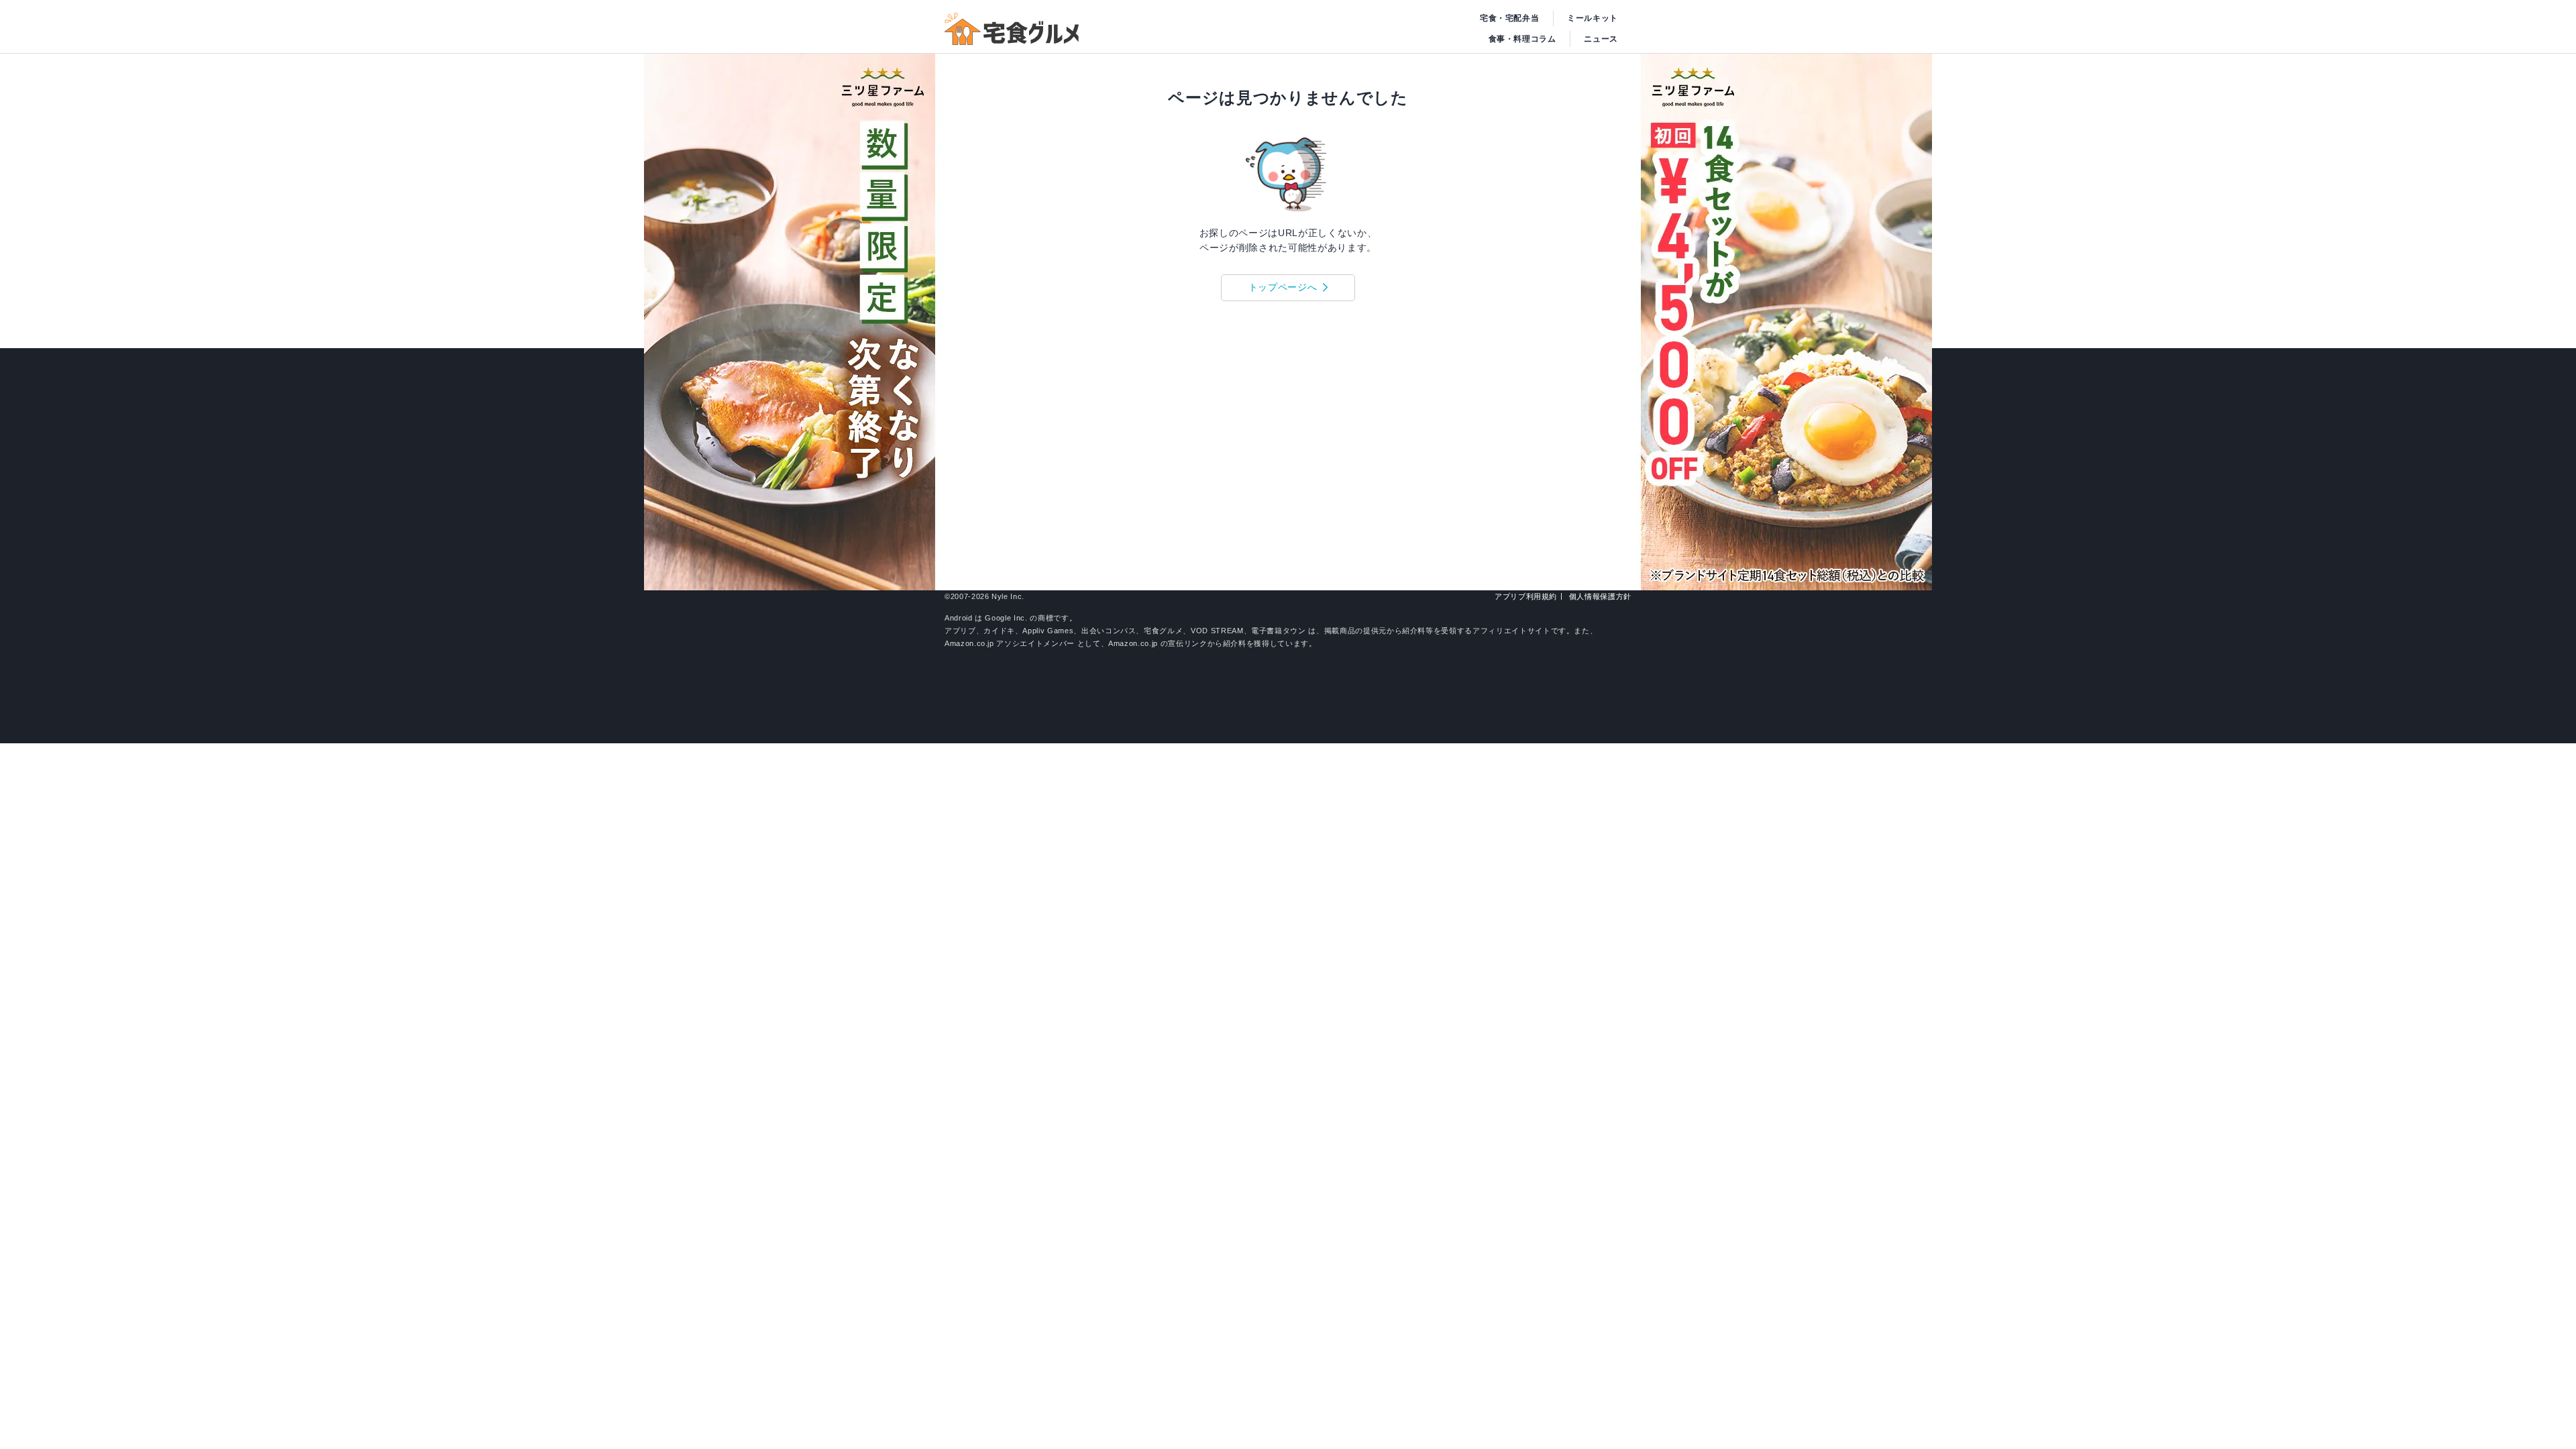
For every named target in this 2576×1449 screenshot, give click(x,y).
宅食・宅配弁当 (1510, 18)
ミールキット (1593, 18)
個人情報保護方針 (1600, 596)
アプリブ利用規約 (1526, 596)
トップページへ (1283, 287)
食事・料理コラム (1522, 39)
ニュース (1601, 39)
